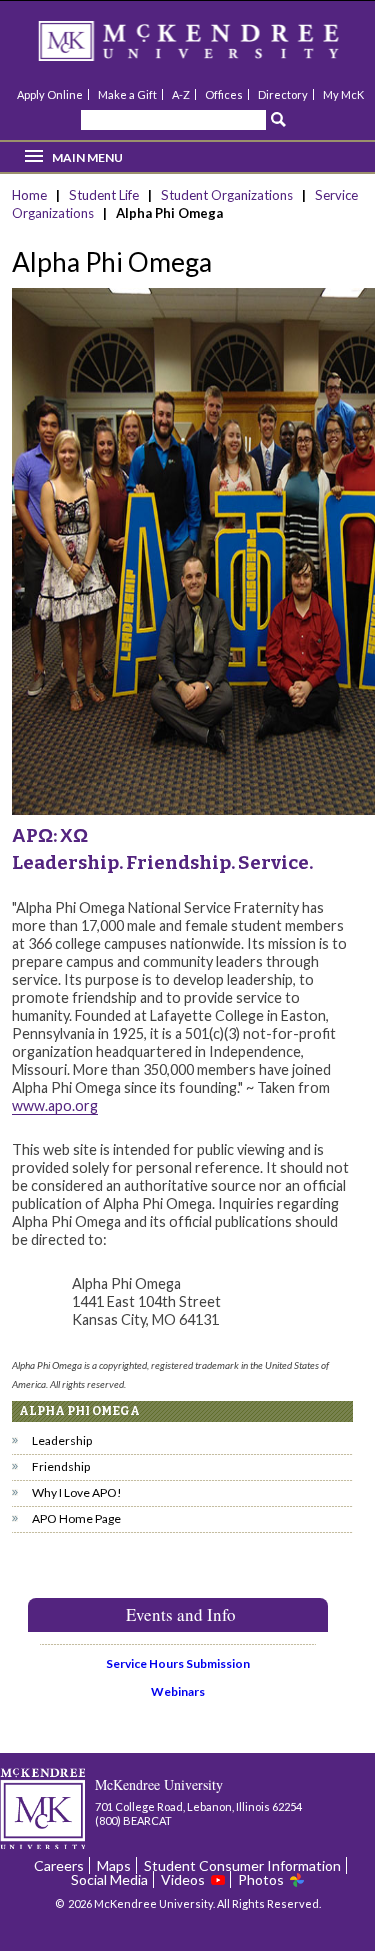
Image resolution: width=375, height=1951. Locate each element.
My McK (343, 94)
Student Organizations (227, 195)
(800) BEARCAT (133, 1820)
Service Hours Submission (178, 1663)
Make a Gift (127, 94)
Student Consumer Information (242, 1865)
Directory (283, 94)
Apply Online (50, 94)
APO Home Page (76, 1518)
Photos (261, 1879)
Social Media (109, 1879)
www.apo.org (55, 1105)
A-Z (181, 94)
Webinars (178, 1691)
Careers (59, 1865)
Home (31, 195)
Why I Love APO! (77, 1492)
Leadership (62, 1440)
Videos (183, 1879)
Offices (224, 94)
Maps (114, 1865)
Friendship (61, 1466)
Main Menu (87, 157)
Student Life (104, 195)
